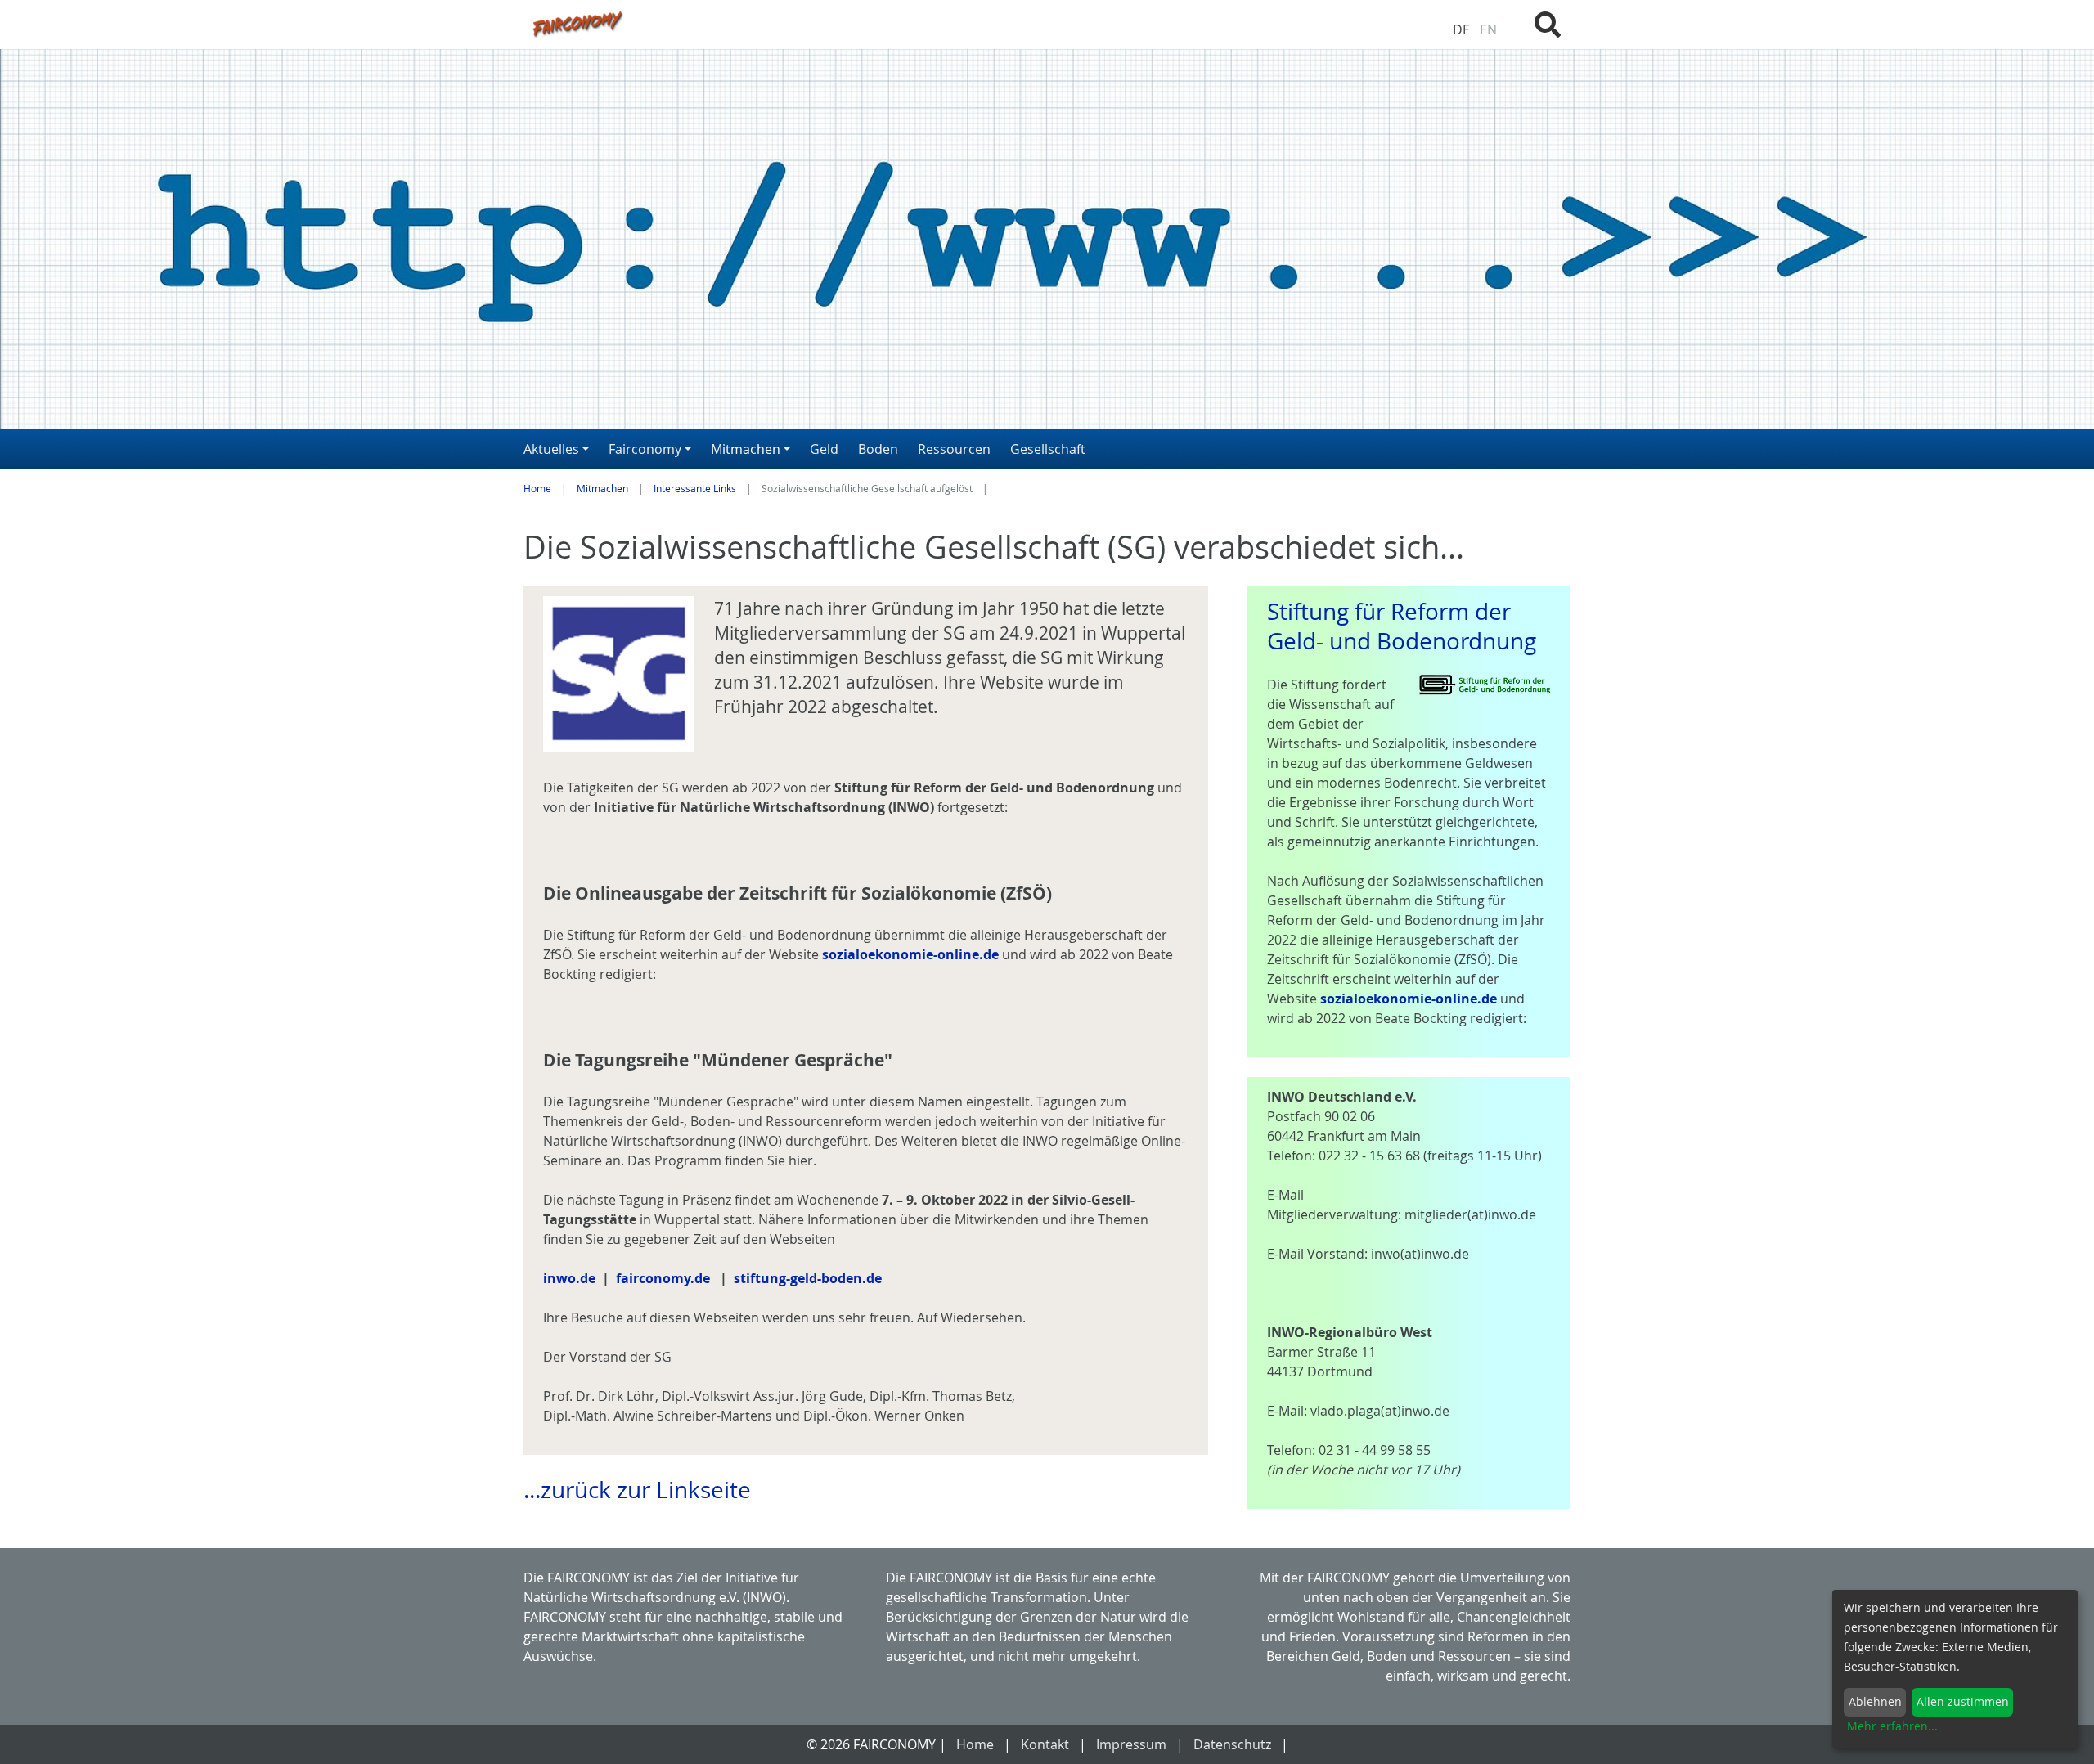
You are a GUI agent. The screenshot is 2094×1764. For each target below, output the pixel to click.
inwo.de (569, 1278)
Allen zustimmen (1963, 1701)
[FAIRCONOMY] (866, 23)
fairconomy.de (663, 1278)
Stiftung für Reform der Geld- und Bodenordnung (1402, 626)
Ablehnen (1875, 1701)
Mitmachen (602, 488)
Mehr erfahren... (1892, 1726)
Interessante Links (695, 488)
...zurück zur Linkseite (637, 1489)
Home (537, 488)
